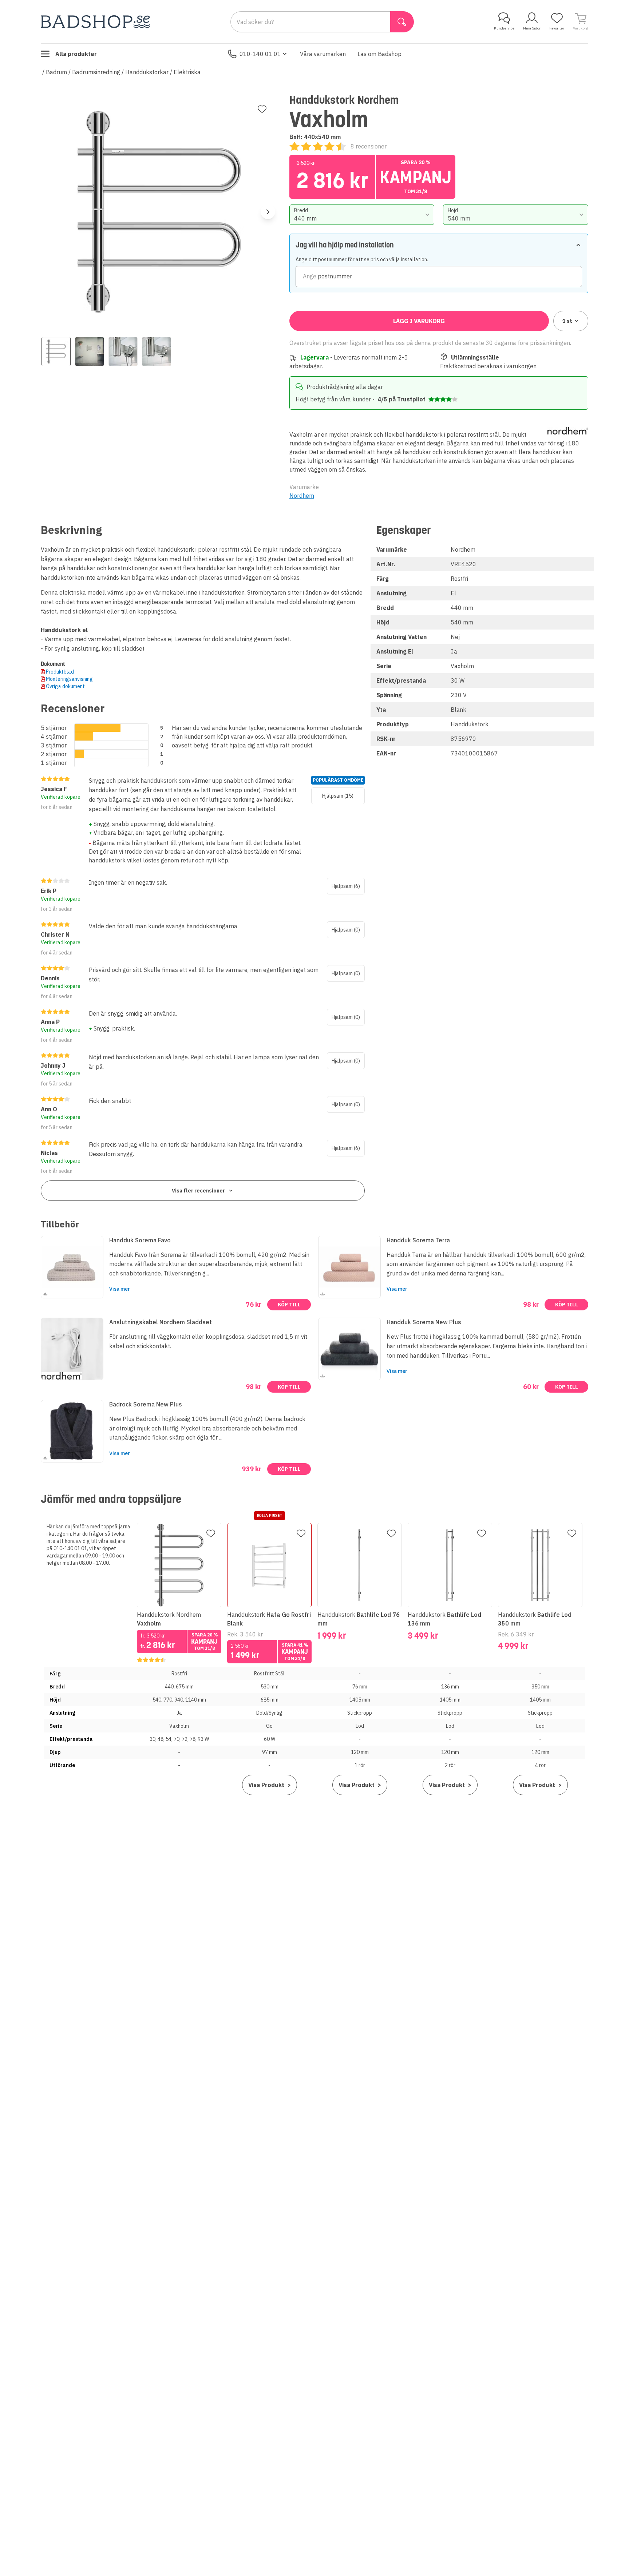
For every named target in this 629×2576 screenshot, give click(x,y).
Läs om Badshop (379, 54)
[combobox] (362, 215)
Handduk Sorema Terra (418, 1240)
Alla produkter (76, 54)
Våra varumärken (323, 54)
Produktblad (60, 672)
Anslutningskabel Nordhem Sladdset (161, 1322)
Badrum (56, 72)
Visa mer (120, 1289)
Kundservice (504, 28)
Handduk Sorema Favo (140, 1240)
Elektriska (187, 72)
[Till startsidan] (95, 22)
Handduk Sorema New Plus (424, 1322)
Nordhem (302, 496)
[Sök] (402, 22)
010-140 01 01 (260, 54)
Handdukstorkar (147, 72)
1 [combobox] (567, 321)
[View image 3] (123, 352)
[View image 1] (56, 352)
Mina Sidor (532, 28)
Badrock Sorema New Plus (146, 1404)
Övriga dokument (65, 686)
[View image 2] (90, 352)
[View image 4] (157, 352)
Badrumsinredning (96, 72)
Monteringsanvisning (69, 679)
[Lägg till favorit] (262, 109)
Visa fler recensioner (198, 1191)
